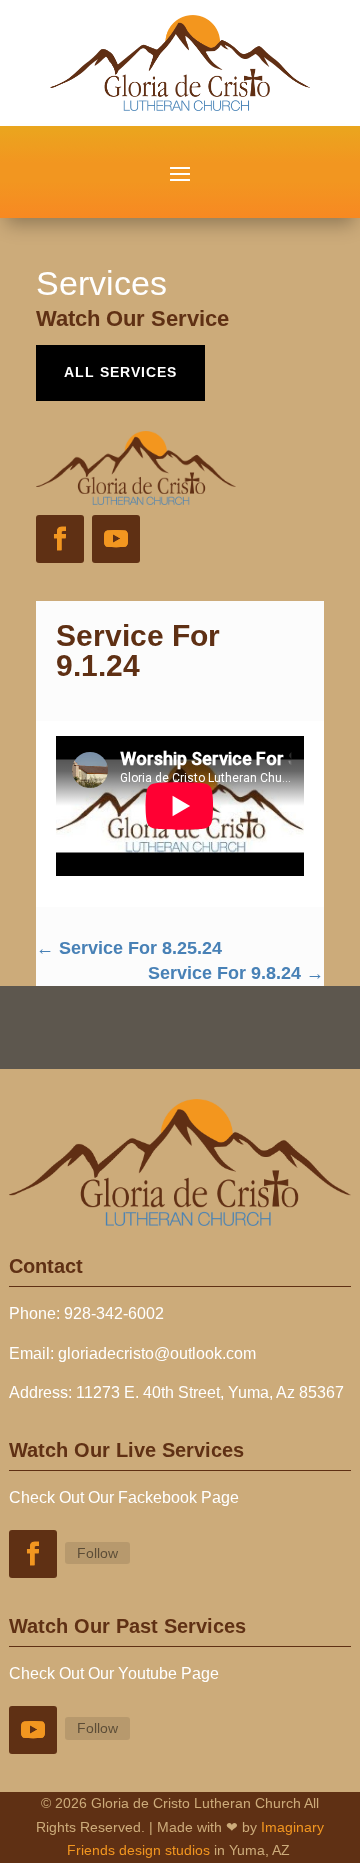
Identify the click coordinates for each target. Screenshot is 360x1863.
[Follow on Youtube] (116, 539)
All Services (120, 372)
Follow (97, 1553)
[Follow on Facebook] (60, 539)
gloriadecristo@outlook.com (157, 1353)
